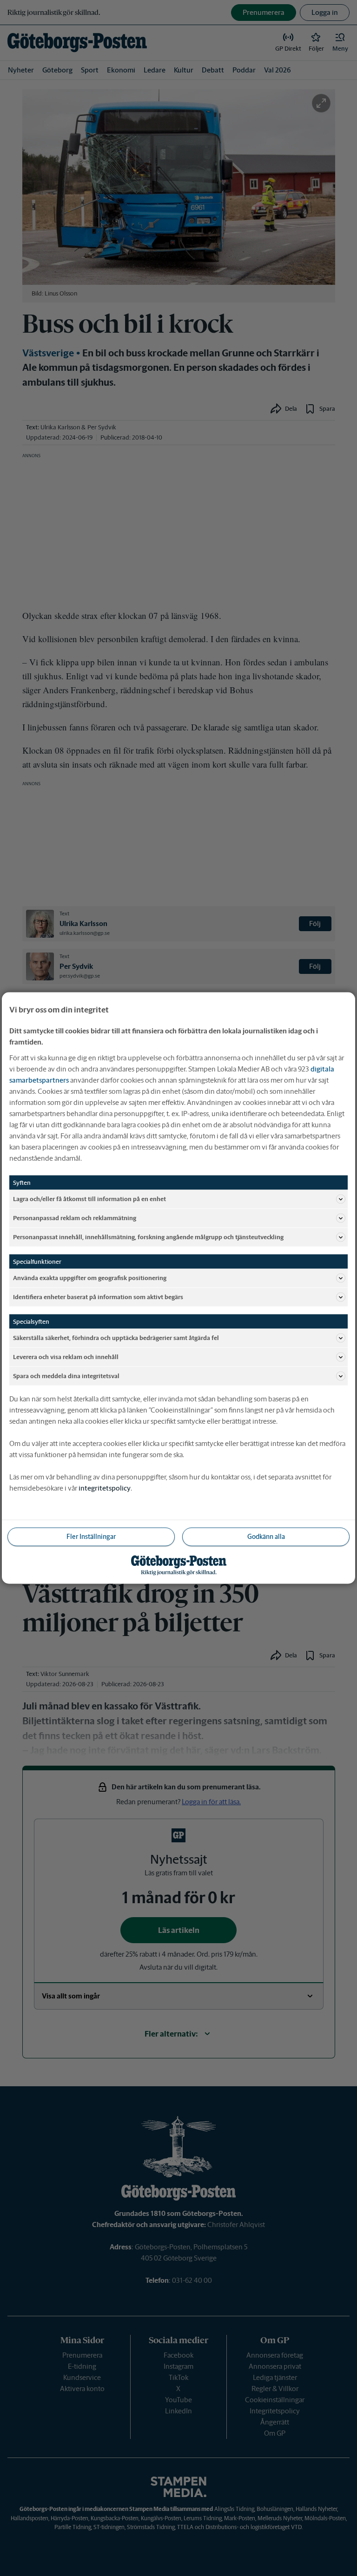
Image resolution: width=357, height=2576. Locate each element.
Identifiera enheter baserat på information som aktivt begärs (98, 1297)
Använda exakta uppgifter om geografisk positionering (90, 1278)
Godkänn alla (266, 1537)
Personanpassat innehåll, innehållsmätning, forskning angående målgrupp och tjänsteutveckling (148, 1237)
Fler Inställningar (91, 1537)
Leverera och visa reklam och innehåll (66, 1357)
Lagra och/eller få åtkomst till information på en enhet (89, 1199)
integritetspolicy (105, 1488)
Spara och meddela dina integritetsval (66, 1376)
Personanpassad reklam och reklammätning (75, 1218)
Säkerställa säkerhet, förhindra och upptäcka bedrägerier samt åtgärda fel (116, 1337)
